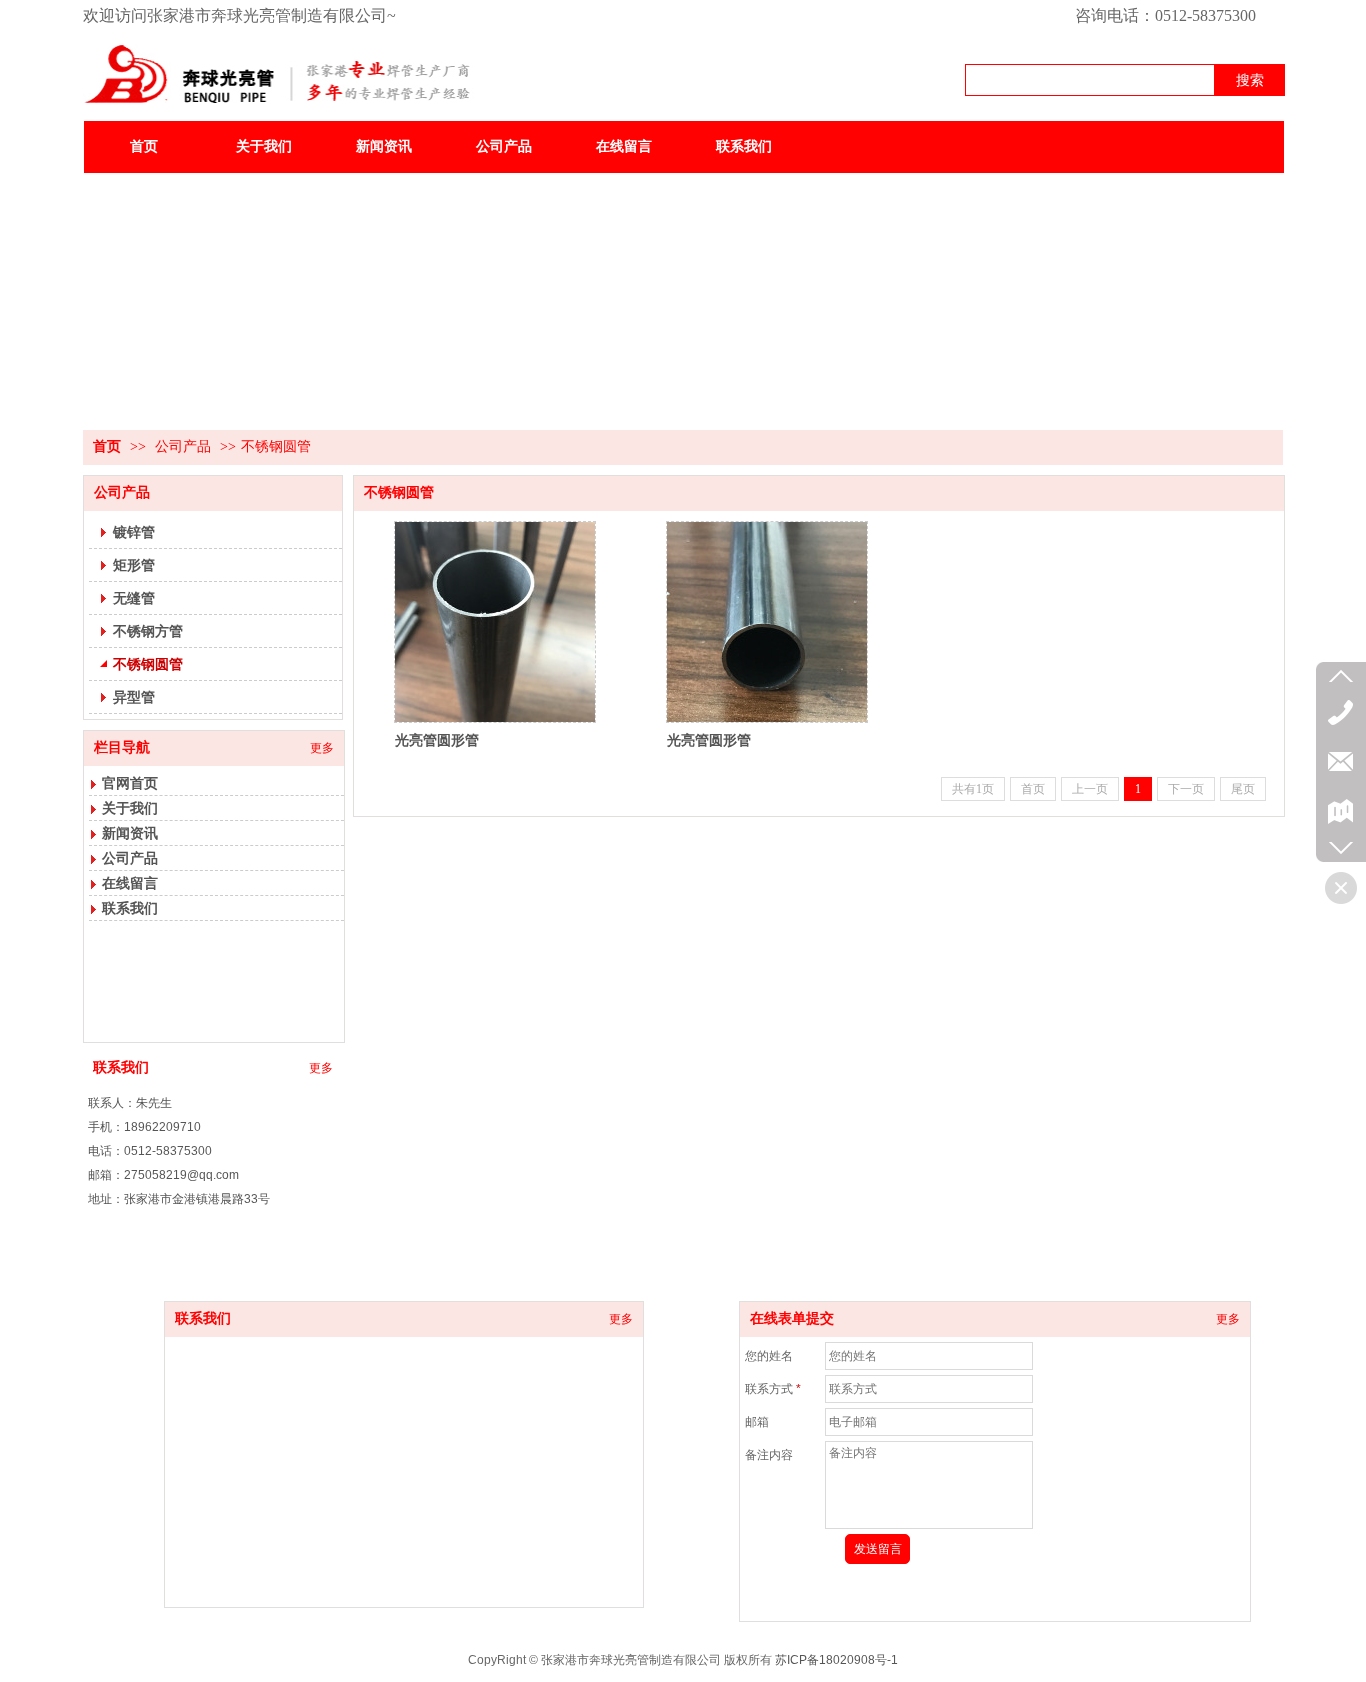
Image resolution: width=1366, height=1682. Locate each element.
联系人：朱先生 (130, 1103)
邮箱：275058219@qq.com (163, 1175)
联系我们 (130, 908)
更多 (322, 748)
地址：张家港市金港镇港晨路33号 (179, 1199)
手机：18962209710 (144, 1127)
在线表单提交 (792, 1318)
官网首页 (130, 783)
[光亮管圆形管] (495, 622)
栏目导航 (122, 747)
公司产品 (183, 446)
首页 (107, 446)
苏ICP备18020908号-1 (836, 1660)
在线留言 (130, 883)
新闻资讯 (130, 833)
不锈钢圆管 (276, 446)
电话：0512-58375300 (150, 1151)
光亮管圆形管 (437, 740)
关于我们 (130, 808)
